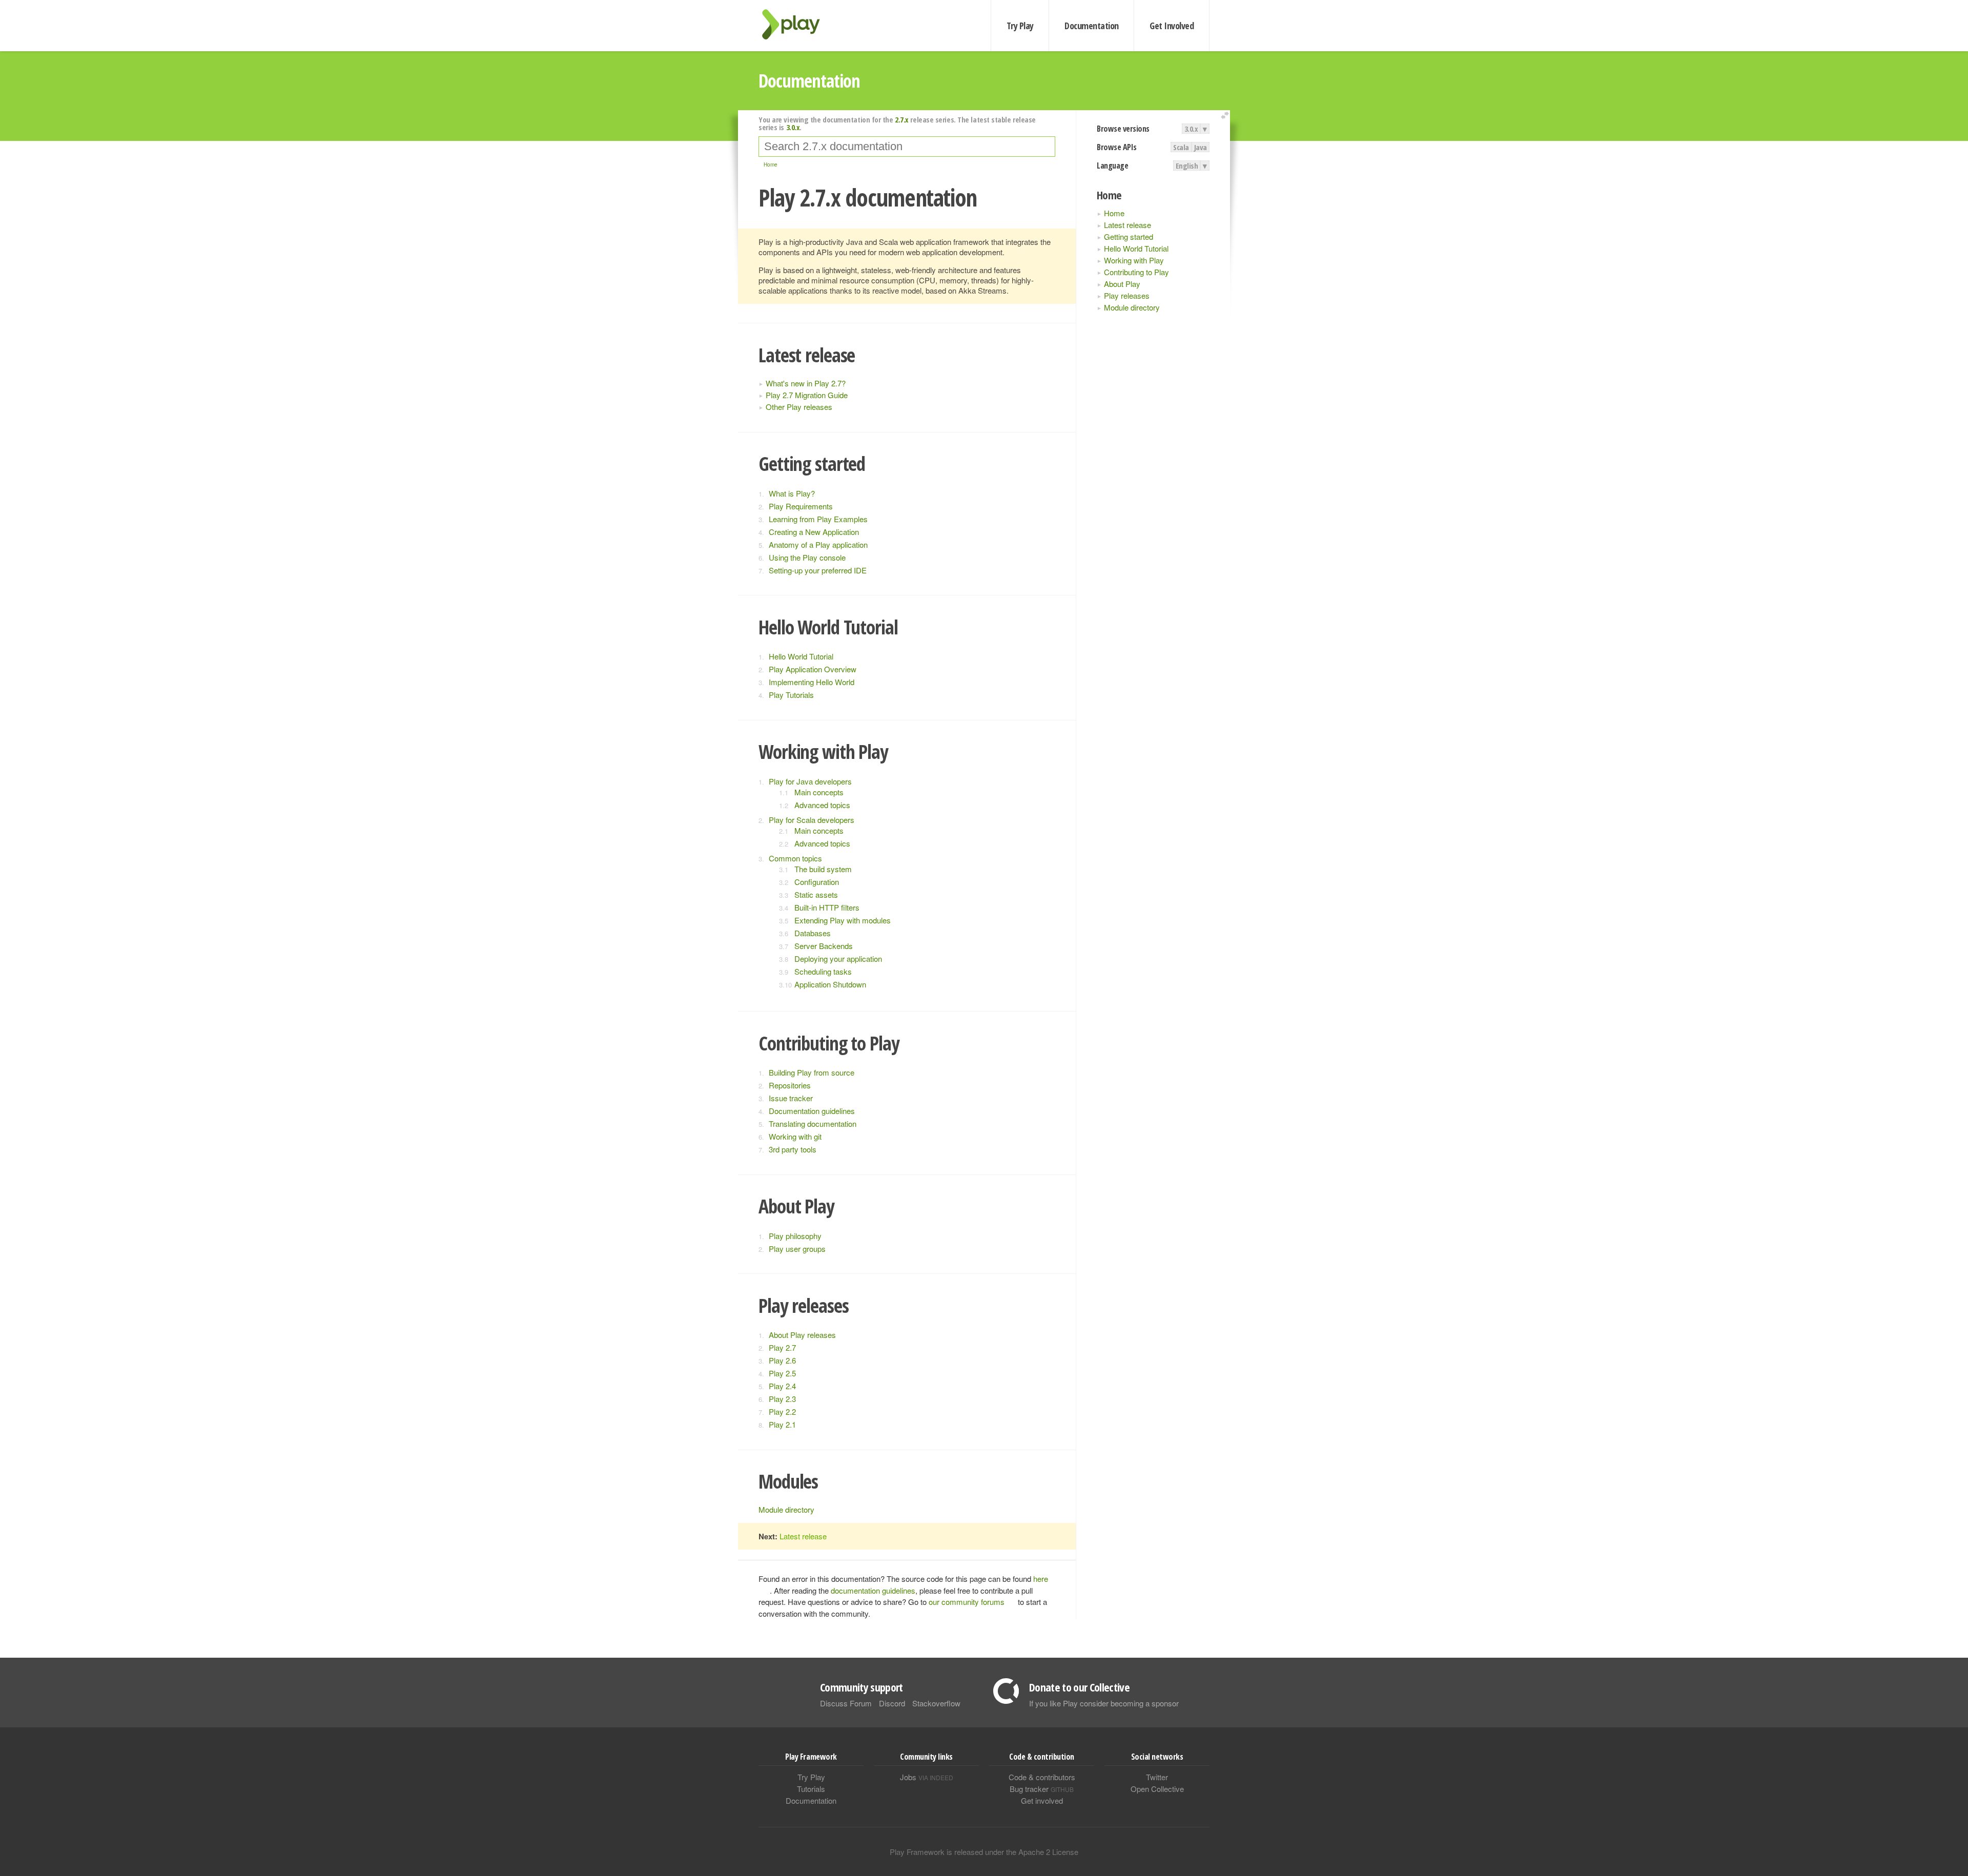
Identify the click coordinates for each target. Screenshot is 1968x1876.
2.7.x (902, 119)
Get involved (1042, 1800)
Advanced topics (822, 805)
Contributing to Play (1136, 272)
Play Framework (797, 24)
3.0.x (1191, 129)
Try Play (1020, 26)
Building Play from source (812, 1072)
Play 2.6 (782, 1360)
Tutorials (811, 1789)
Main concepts (819, 792)
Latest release (1127, 225)
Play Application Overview (813, 669)
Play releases (1127, 295)
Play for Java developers (810, 781)
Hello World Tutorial (1136, 248)
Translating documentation (813, 1123)
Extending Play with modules (843, 920)
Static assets (816, 894)
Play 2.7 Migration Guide (807, 395)
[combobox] (907, 147)
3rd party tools (793, 1149)
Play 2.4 (782, 1386)
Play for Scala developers (812, 820)
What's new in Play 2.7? (806, 383)
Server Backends (824, 946)
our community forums (967, 1602)
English (1187, 166)
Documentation (1091, 26)
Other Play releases (799, 407)
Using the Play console (807, 557)
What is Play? (792, 493)
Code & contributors (1042, 1777)
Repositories (790, 1085)
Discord (892, 1703)
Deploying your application (838, 958)
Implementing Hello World (812, 682)
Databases (813, 933)
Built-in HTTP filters (827, 907)
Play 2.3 (782, 1399)
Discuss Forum (846, 1703)
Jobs (927, 1777)
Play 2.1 (782, 1424)
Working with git (795, 1136)
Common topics (795, 858)
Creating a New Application (814, 532)
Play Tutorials (791, 695)
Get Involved (1172, 26)
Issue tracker (791, 1098)
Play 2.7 (782, 1347)
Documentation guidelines (812, 1111)
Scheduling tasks (823, 971)
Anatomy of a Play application (818, 544)
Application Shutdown (830, 984)
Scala (1181, 147)
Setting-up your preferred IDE (818, 570)
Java (1201, 147)
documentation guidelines (873, 1590)
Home (1114, 213)
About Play (1122, 284)
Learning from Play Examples (818, 519)
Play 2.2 (782, 1411)
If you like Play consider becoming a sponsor (1104, 1703)
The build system (823, 869)
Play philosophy (795, 1236)
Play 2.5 (782, 1373)
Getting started (1129, 236)
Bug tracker (1042, 1789)
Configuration (817, 882)
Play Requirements (801, 506)
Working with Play (1134, 260)
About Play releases (802, 1335)
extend (1226, 116)
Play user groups (797, 1249)
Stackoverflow (936, 1703)
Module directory (1132, 307)
